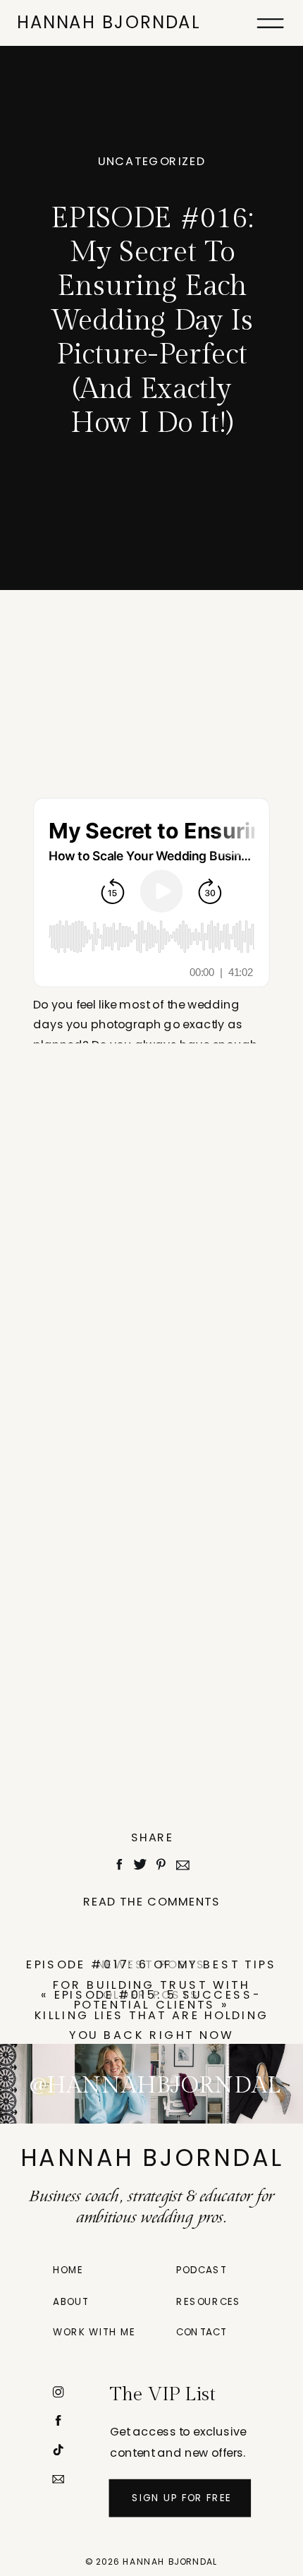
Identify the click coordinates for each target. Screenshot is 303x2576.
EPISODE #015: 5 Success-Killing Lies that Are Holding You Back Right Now (152, 2015)
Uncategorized (152, 161)
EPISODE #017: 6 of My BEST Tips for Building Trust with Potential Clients (151, 1984)
